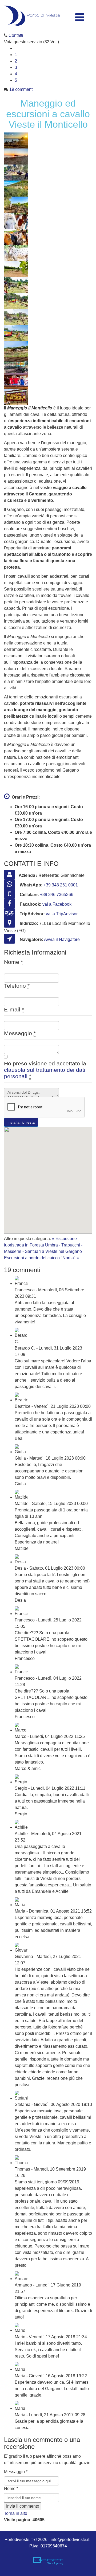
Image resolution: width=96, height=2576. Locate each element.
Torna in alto (16, 2513)
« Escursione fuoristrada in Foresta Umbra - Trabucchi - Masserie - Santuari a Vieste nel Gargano (43, 1245)
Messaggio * (16, 2472)
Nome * (11, 2489)
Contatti (16, 35)
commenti (21, 89)
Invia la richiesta (21, 1122)
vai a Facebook (57, 904)
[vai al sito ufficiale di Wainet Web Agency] (48, 2561)
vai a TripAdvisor (62, 914)
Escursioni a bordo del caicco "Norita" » (41, 1258)
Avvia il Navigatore (62, 939)
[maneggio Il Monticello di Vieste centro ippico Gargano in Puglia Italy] (48, 269)
